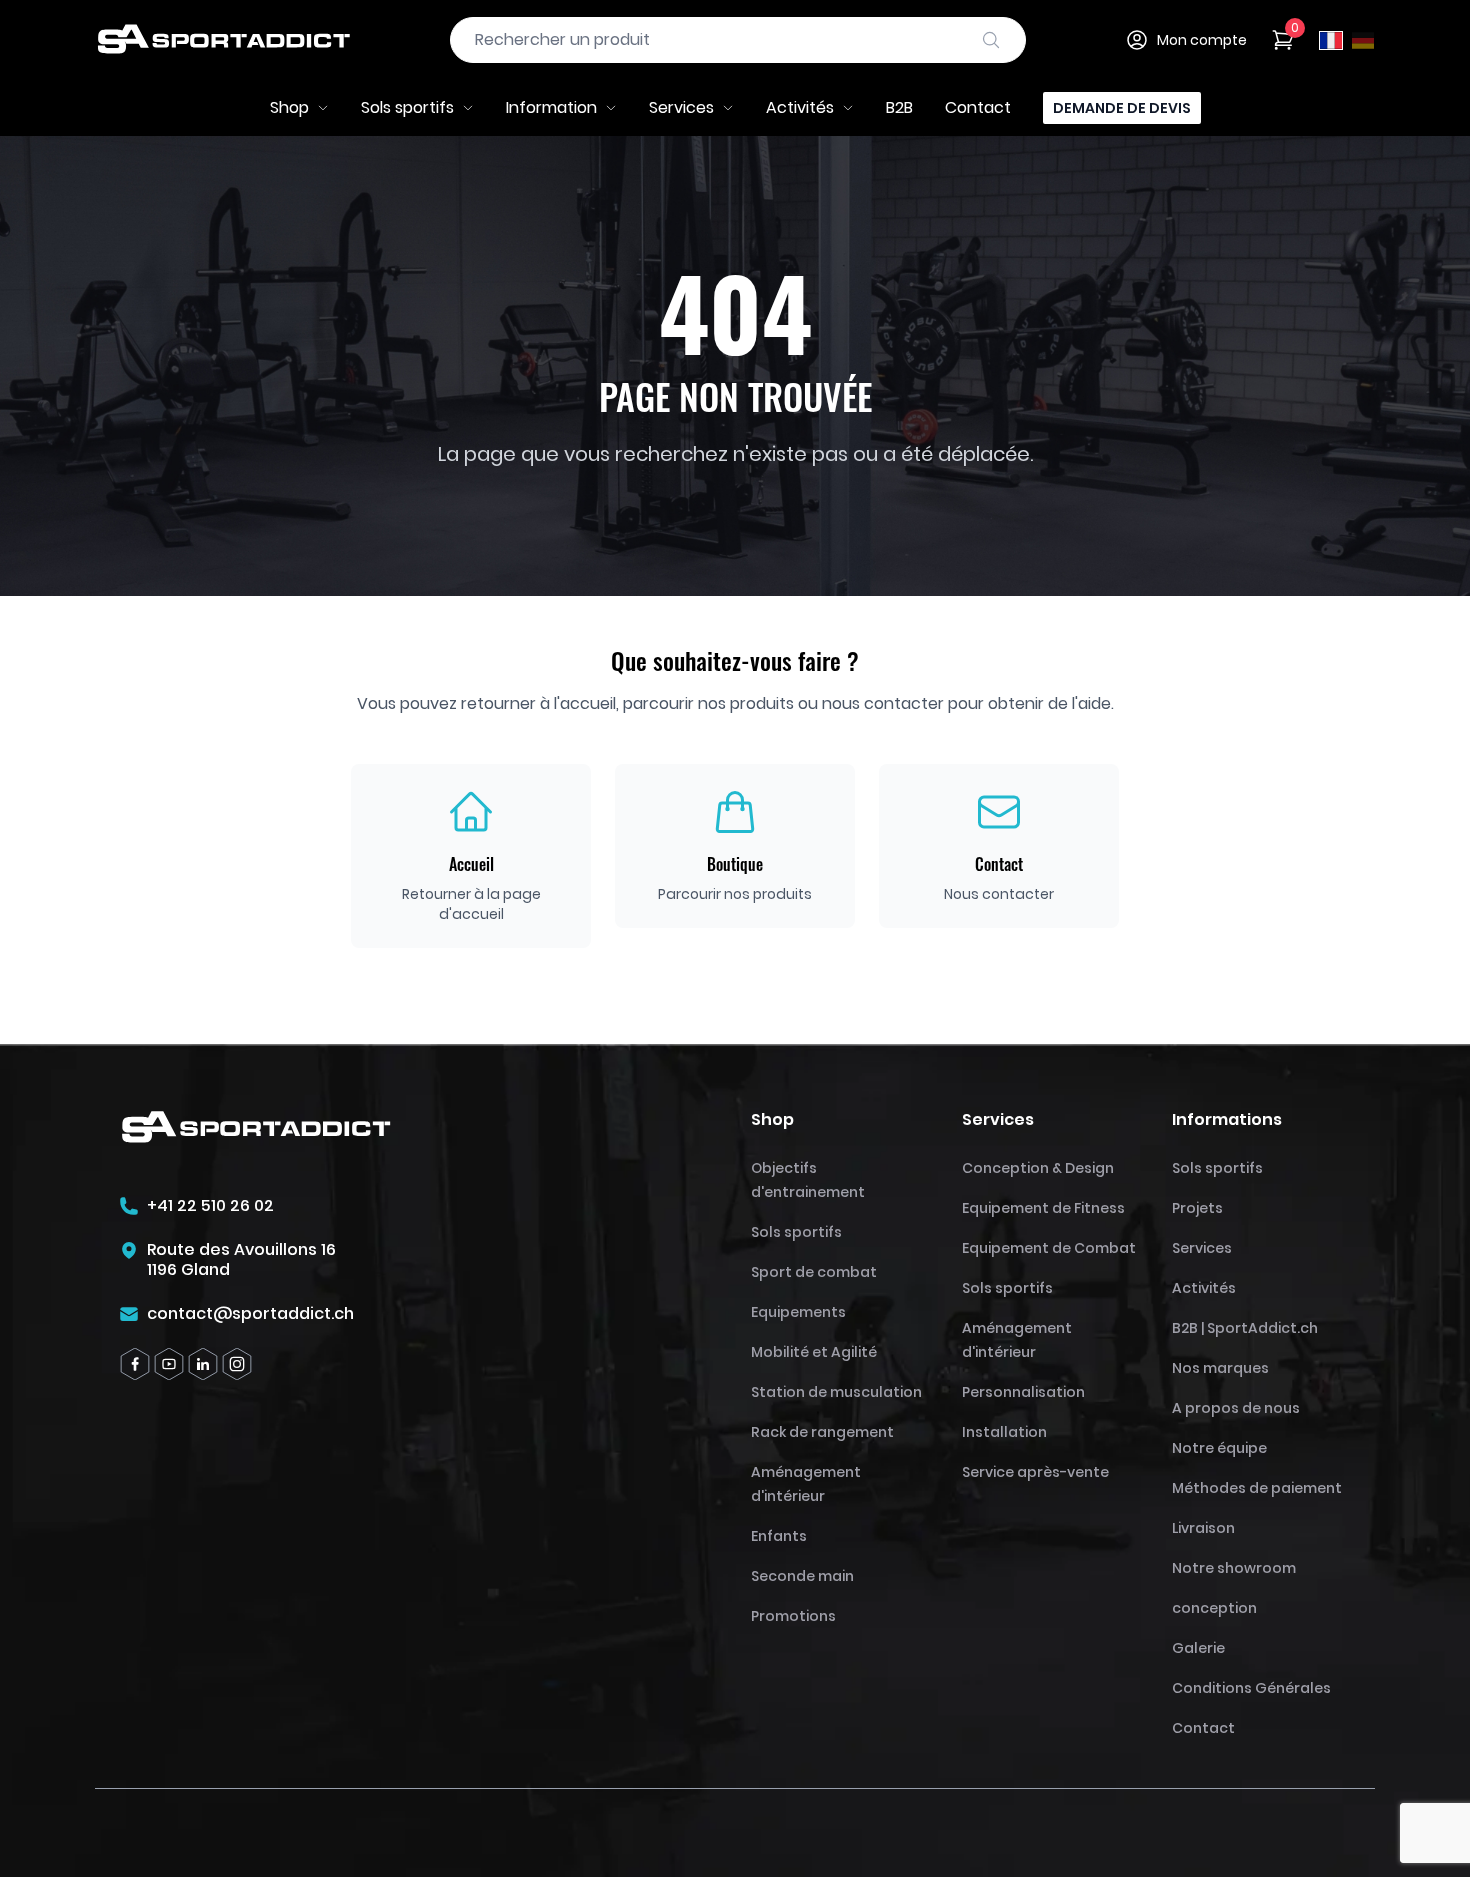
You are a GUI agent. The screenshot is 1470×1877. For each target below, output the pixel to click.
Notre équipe (1219, 1448)
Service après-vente (1035, 1472)
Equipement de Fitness (1043, 1208)
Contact (978, 107)
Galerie (1198, 1648)
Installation (1004, 1432)
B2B (899, 107)
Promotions (793, 1616)
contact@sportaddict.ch (250, 1314)
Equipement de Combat (1049, 1248)
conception (1214, 1608)
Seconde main (802, 1576)
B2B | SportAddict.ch (1245, 1328)
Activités (800, 107)
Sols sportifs (407, 107)
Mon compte (1202, 40)
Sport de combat (814, 1272)
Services (681, 107)
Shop (289, 107)
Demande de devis (1122, 108)
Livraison (1203, 1528)
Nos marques (1220, 1368)
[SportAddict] (223, 40)
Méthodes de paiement (1257, 1488)
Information (551, 107)
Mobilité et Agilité (814, 1352)
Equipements (798, 1312)
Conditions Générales (1251, 1688)
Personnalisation (1023, 1392)
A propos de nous (1236, 1408)
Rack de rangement (822, 1432)
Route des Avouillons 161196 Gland (241, 1260)
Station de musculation (836, 1392)
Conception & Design (1038, 1168)
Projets (1197, 1208)
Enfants (779, 1536)
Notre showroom (1234, 1568)
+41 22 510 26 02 (210, 1206)
